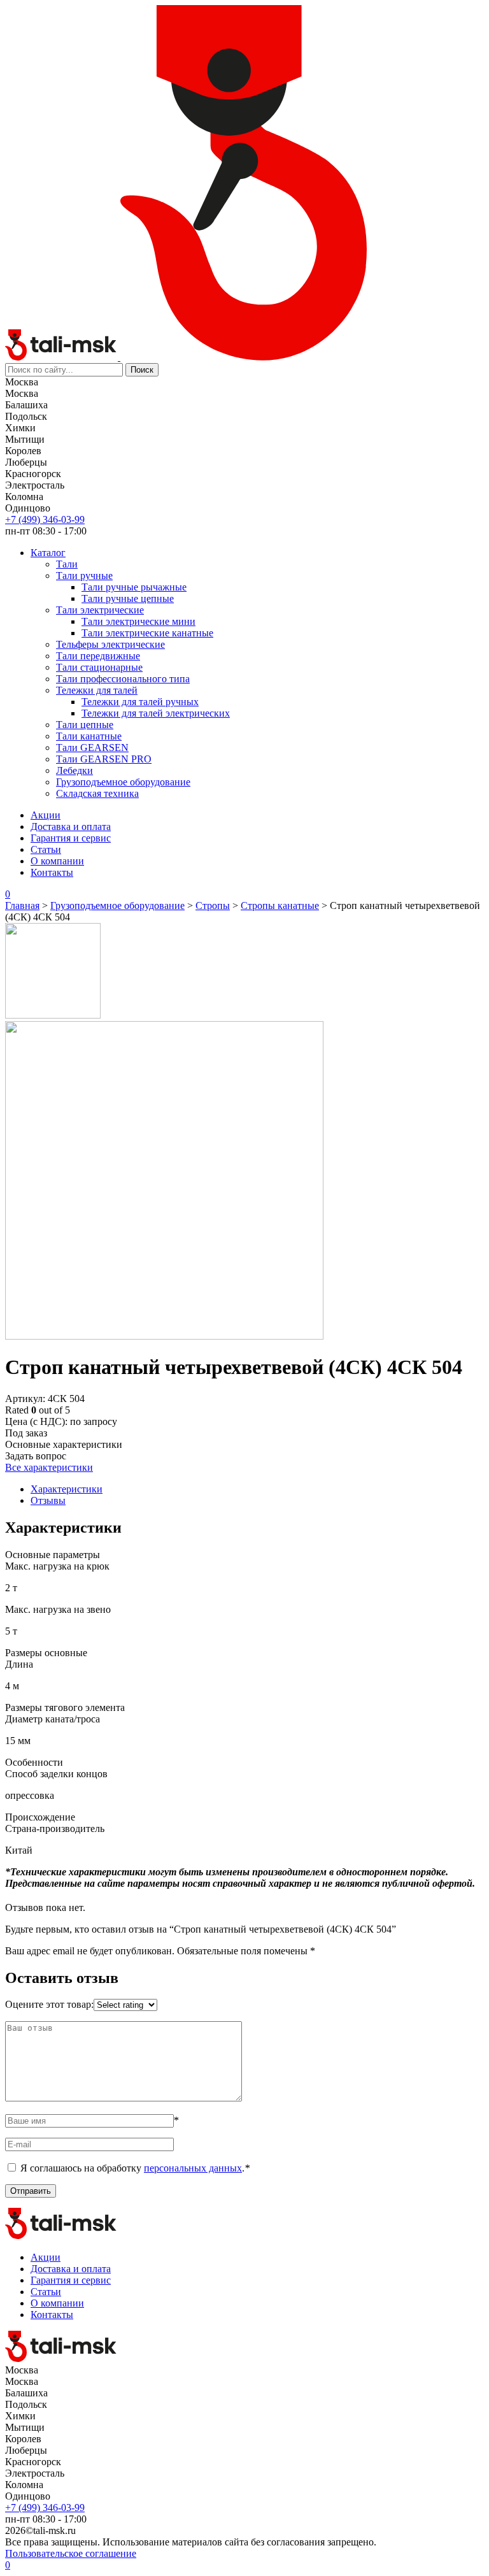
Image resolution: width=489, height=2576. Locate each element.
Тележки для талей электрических (156, 713)
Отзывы (48, 1500)
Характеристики (67, 1489)
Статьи (46, 849)
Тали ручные (84, 576)
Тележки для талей (97, 690)
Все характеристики (49, 1467)
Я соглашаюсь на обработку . (135, 2168)
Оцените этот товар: (49, 2004)
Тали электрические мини (138, 621)
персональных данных (193, 2168)
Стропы (213, 905)
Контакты (52, 872)
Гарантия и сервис (71, 838)
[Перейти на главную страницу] (63, 357)
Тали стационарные (99, 667)
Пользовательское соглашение (71, 2553)
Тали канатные (89, 736)
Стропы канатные (280, 905)
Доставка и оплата (71, 826)
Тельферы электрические (110, 644)
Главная (22, 905)
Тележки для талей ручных (140, 702)
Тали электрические (100, 610)
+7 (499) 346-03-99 (45, 519)
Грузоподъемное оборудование (123, 782)
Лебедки (74, 770)
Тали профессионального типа (123, 679)
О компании (57, 861)
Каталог (48, 553)
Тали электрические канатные (147, 633)
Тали (67, 564)
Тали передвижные (98, 656)
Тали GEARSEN (92, 748)
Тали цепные (85, 725)
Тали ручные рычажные (134, 587)
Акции (46, 815)
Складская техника (97, 793)
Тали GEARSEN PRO (104, 759)
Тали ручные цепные (128, 598)
